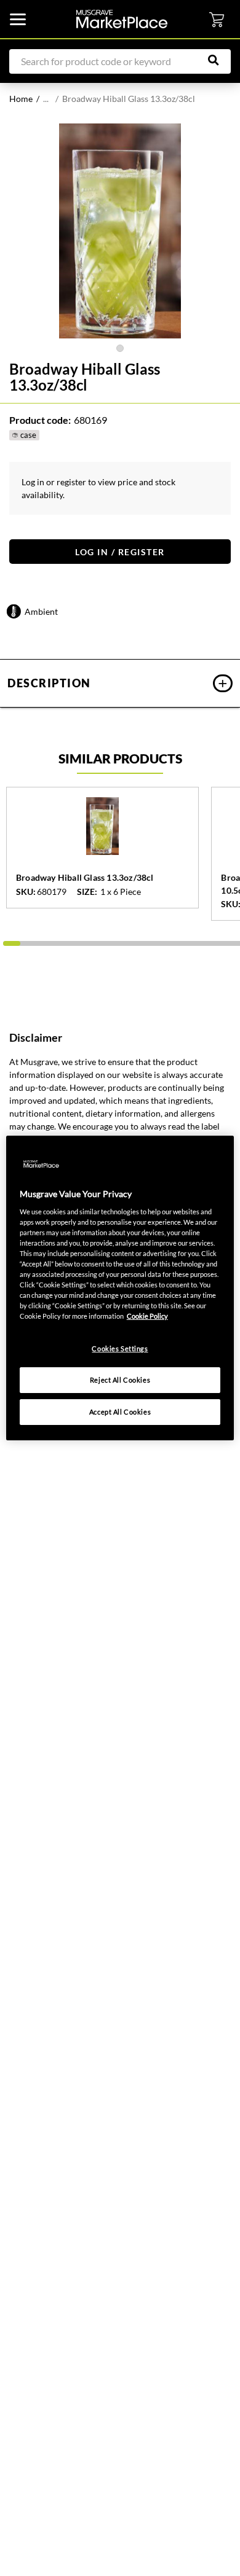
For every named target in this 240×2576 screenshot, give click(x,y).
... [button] (46, 99)
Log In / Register (120, 552)
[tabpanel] (120, 231)
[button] (120, 683)
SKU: (26, 892)
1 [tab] (120, 348)
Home (21, 99)
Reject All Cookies (120, 1380)
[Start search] (220, 60)
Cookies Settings (120, 1348)
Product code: (40, 420)
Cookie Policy (147, 1316)
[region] (120, 1288)
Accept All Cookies (120, 1412)
